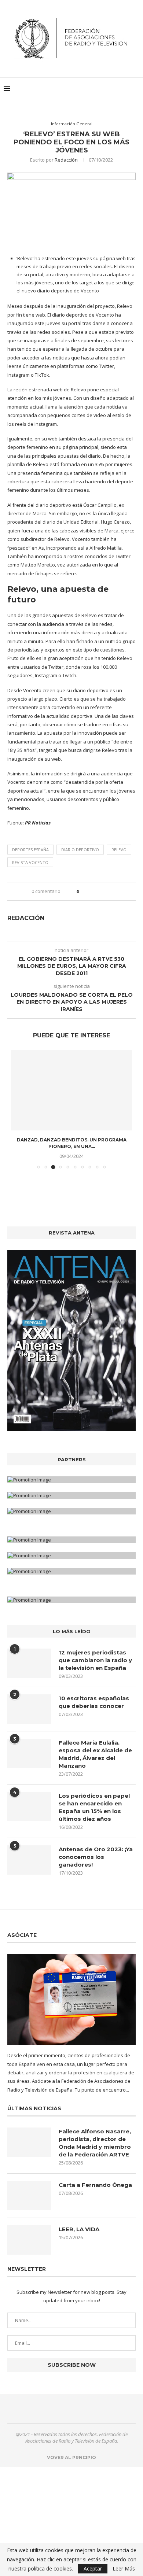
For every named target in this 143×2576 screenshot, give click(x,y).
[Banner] (71, 1511)
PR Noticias (38, 823)
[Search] (136, 88)
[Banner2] (71, 1495)
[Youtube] (85, 2409)
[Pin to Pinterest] (105, 891)
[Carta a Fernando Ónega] (29, 2196)
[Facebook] (58, 2409)
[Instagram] (76, 2409)
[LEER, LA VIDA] (29, 2240)
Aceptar (93, 2568)
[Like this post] (83, 891)
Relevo (119, 850)
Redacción (66, 160)
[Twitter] (67, 2409)
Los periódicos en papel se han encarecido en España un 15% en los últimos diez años (94, 1807)
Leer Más (124, 2569)
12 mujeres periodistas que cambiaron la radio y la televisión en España (95, 1660)
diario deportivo (80, 850)
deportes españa (30, 850)
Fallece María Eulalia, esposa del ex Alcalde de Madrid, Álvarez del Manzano (95, 1754)
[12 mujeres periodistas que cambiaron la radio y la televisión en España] (29, 1663)
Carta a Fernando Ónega (95, 2185)
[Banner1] (71, 1480)
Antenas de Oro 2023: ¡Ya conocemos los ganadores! (96, 1857)
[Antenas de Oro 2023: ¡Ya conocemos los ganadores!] (29, 1860)
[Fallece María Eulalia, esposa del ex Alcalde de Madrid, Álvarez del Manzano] (29, 1753)
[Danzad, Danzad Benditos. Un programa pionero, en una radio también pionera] (71, 1090)
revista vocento (30, 862)
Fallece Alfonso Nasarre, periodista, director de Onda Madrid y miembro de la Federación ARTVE (95, 2143)
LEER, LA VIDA (79, 2229)
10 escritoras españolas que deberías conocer (94, 1702)
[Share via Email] (112, 891)
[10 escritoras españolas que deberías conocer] (29, 1709)
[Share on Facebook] (91, 891)
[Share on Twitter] (98, 891)
